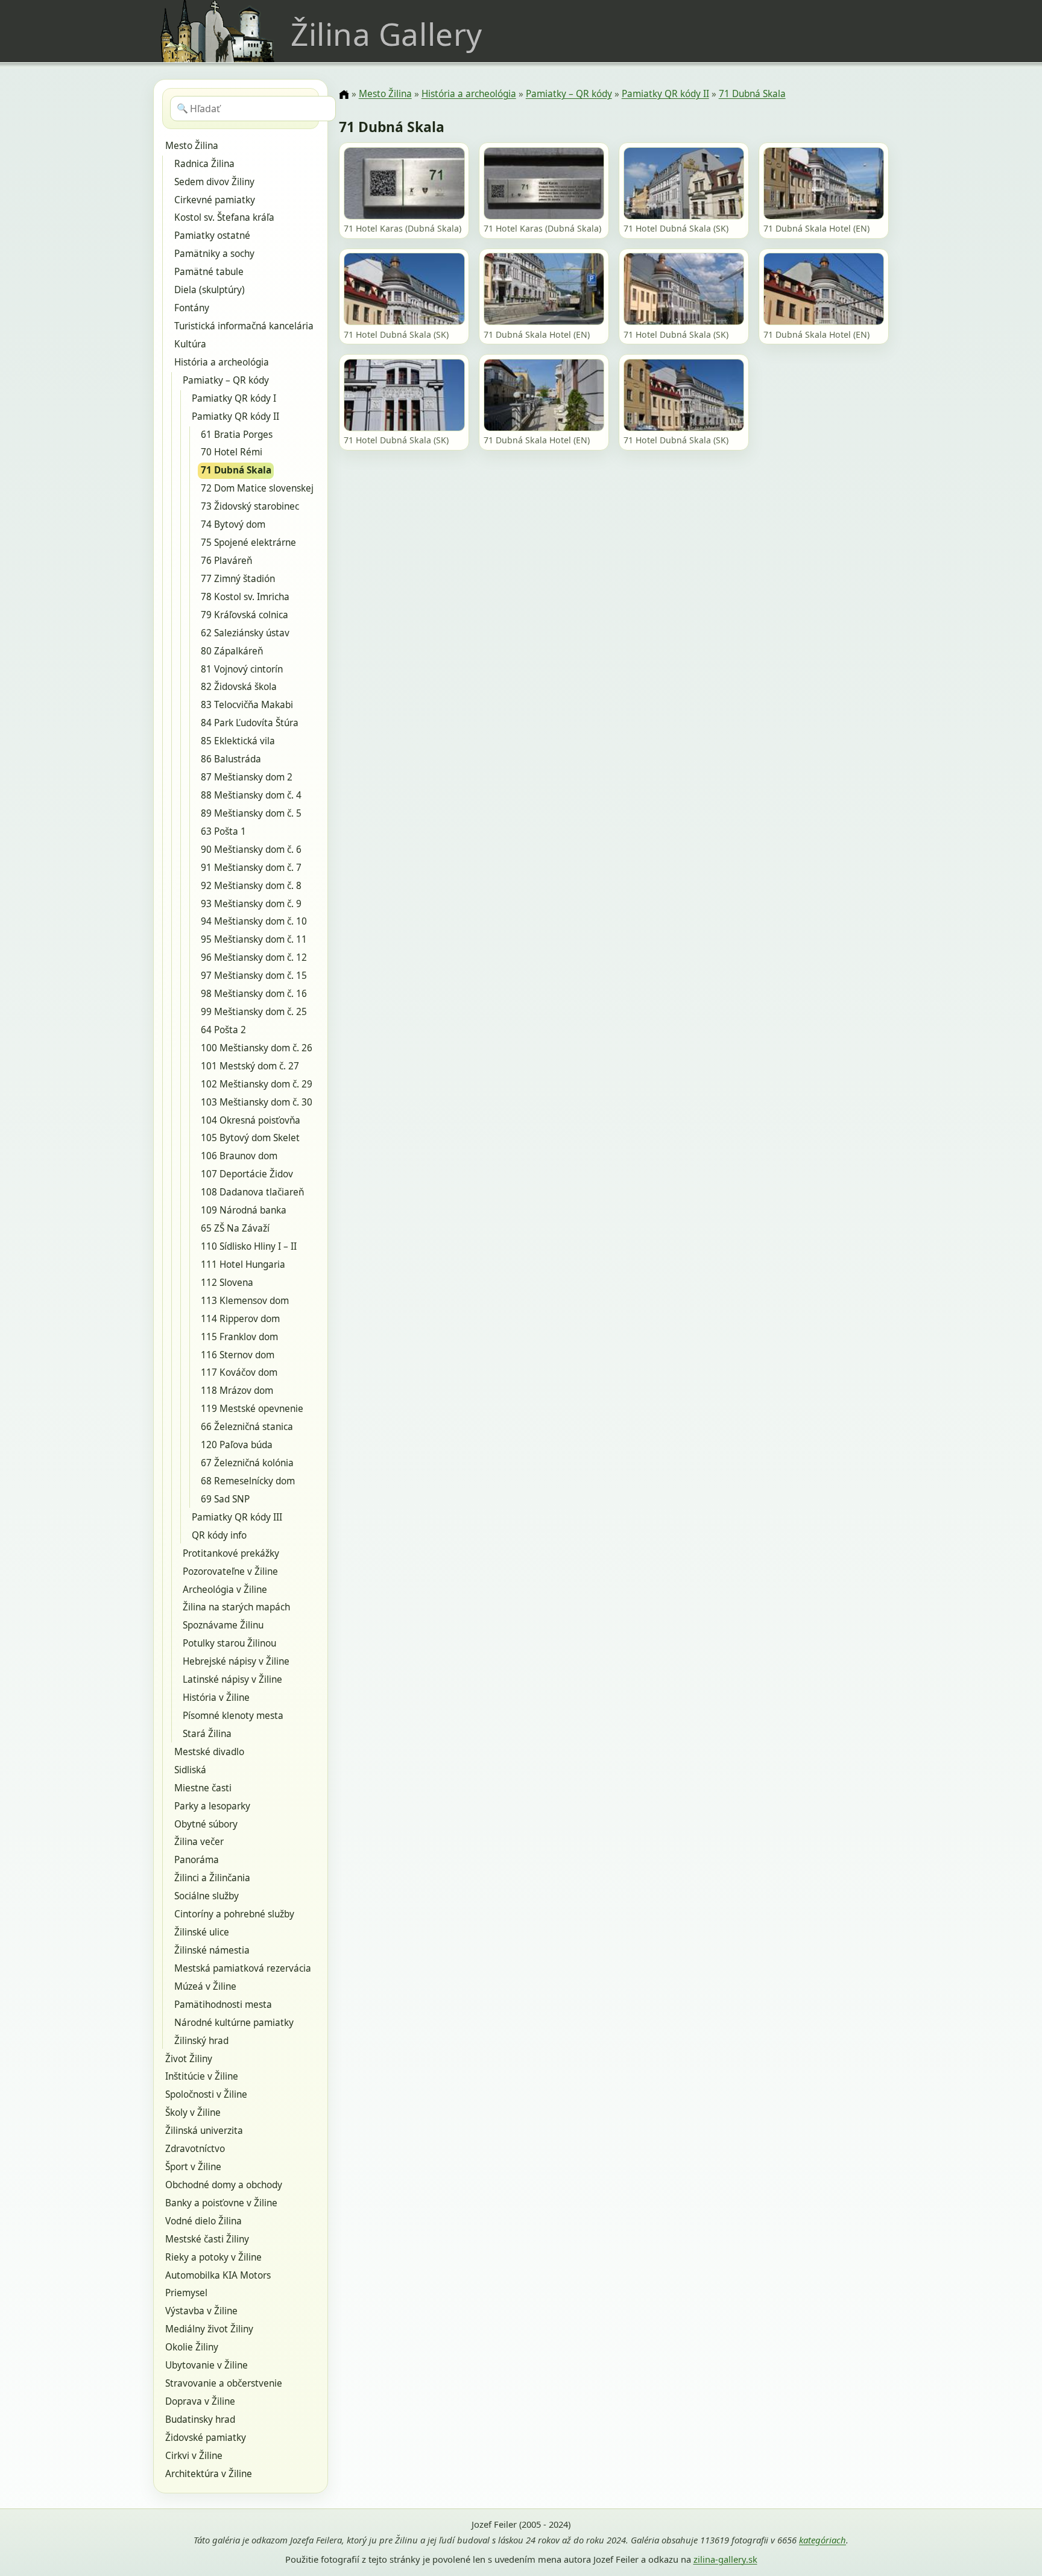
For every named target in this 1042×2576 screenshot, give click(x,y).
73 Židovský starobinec (250, 506)
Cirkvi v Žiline (194, 2456)
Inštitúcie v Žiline (202, 2076)
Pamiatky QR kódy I (234, 398)
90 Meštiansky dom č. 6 (251, 850)
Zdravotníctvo (195, 2149)
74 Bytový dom (233, 524)
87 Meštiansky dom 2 (247, 777)
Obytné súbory (206, 1824)
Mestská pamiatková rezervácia (243, 1968)
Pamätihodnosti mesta (223, 2005)
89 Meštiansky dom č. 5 (251, 813)
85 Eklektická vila (238, 741)
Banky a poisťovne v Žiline (221, 2203)
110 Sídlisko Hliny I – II (249, 1246)
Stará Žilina (207, 1734)
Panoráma (197, 1860)
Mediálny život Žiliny (209, 2329)
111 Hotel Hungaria (243, 1264)
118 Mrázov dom (237, 1391)
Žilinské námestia (212, 1950)
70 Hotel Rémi (232, 452)
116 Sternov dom (238, 1355)
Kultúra (190, 344)
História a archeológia (222, 362)
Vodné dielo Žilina (204, 2221)
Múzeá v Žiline (205, 1986)
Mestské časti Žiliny (207, 2239)
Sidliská (190, 1770)
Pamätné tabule (209, 272)
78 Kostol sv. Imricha (245, 597)
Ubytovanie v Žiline (207, 2365)
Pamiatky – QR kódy (226, 380)
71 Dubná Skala (236, 470)
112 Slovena (227, 1283)
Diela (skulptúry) (210, 290)
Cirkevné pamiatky (215, 200)
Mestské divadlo (209, 1752)
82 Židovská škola (239, 687)
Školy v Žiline (193, 2112)
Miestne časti (203, 1788)
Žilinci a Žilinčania (212, 1878)
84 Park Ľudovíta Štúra (250, 723)
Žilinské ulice (202, 1932)
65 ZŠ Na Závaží (235, 1228)
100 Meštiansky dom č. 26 (257, 1048)
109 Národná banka (244, 1210)
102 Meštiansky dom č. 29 (257, 1084)
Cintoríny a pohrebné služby (234, 1914)
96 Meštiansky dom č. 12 (254, 957)
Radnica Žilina (204, 164)
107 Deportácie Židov (247, 1174)
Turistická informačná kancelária (244, 326)
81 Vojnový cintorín (242, 669)
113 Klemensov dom (245, 1301)
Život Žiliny (189, 2059)
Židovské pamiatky (206, 2438)
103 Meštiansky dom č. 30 (257, 1102)
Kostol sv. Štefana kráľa (224, 217)
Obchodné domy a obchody (224, 2185)
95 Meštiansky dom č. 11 (254, 939)
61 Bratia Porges (237, 435)
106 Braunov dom (239, 1156)
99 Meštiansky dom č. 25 (254, 1012)
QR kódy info (219, 1535)
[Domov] (344, 95)
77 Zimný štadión (238, 579)
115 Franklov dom (239, 1337)
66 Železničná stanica (247, 1427)
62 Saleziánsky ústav (245, 633)
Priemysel (186, 2293)
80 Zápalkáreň (232, 651)
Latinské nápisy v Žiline (232, 1679)
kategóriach (823, 2540)
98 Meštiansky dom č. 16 (254, 994)
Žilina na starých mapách (236, 1607)
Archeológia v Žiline (225, 1590)
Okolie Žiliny (192, 2347)
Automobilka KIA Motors (218, 2275)
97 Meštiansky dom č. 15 (254, 976)
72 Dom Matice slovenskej (257, 488)
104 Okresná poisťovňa (251, 1120)
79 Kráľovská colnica (245, 615)
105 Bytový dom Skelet (250, 1138)
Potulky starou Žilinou (229, 1643)
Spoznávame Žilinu (223, 1625)
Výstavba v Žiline (201, 2311)
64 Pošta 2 (223, 1030)
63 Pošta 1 (223, 831)
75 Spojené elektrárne (248, 543)
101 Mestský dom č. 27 (250, 1066)
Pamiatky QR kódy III (237, 1517)
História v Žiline (216, 1698)
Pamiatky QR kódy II (235, 416)
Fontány (192, 308)
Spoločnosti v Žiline (206, 2094)
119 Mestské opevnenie (252, 1409)
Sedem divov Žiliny (214, 182)
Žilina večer (199, 1842)
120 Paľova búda (237, 1445)
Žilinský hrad (201, 2041)
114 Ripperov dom (240, 1319)
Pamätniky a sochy (214, 254)
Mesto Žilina (192, 146)
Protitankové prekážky (231, 1553)
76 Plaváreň (226, 561)
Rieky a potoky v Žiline (213, 2257)
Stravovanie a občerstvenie (224, 2383)
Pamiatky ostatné (212, 236)
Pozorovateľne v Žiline (230, 1571)
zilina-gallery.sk (725, 2559)
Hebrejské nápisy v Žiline (236, 1661)
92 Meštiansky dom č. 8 (251, 886)
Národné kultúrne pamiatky (234, 2023)
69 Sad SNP (225, 1499)
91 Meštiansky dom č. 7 (251, 868)
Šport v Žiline (193, 2167)
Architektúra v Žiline (209, 2474)
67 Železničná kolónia (247, 1463)
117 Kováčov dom (239, 1372)
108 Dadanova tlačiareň (252, 1192)
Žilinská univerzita (204, 2131)
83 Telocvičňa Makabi (247, 705)
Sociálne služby (207, 1896)
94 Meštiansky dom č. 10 (254, 921)
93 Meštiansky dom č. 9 (251, 904)
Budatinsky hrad (200, 2419)
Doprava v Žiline (200, 2401)
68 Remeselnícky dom (248, 1481)
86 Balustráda (231, 759)
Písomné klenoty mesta (233, 1716)
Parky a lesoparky (212, 1806)
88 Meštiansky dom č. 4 (251, 795)
